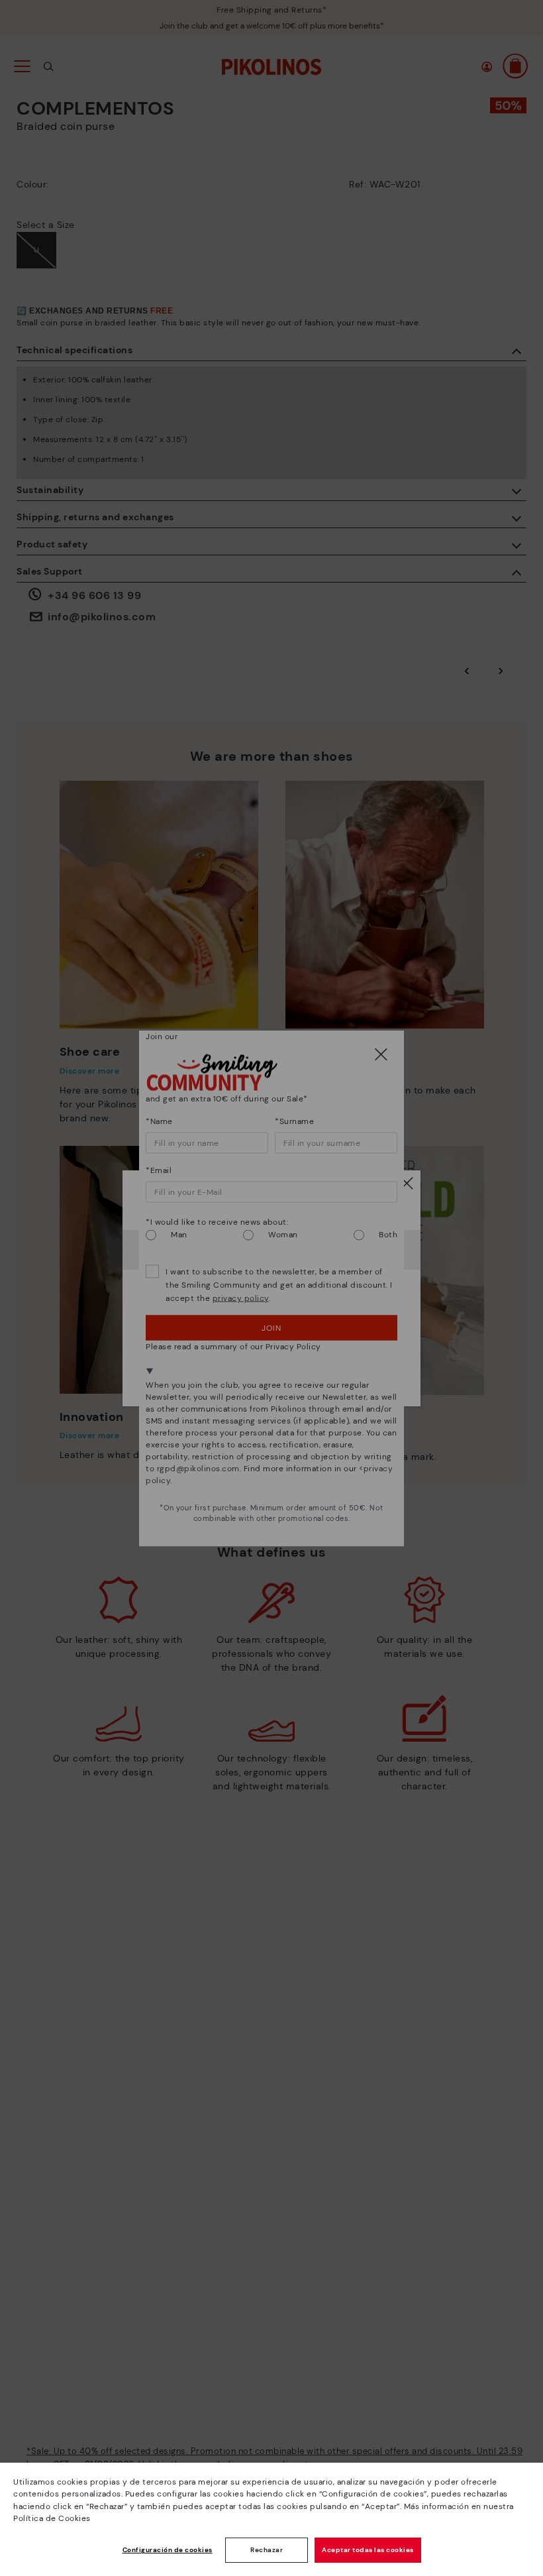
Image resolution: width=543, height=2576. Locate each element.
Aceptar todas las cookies (368, 2550)
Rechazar (267, 2550)
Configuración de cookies (168, 2550)
